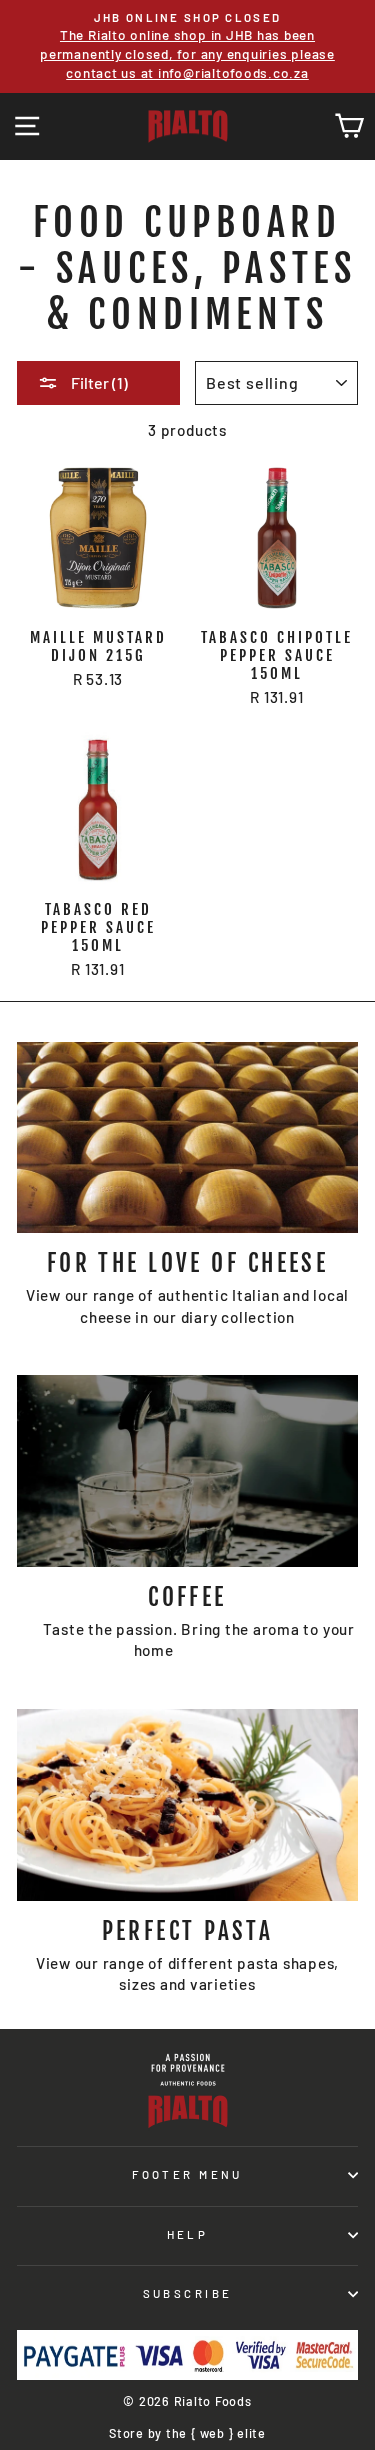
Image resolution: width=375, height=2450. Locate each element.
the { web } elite (216, 2433)
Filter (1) (98, 382)
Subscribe (188, 2293)
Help (188, 2234)
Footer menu (187, 2174)
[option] (187, 46)
